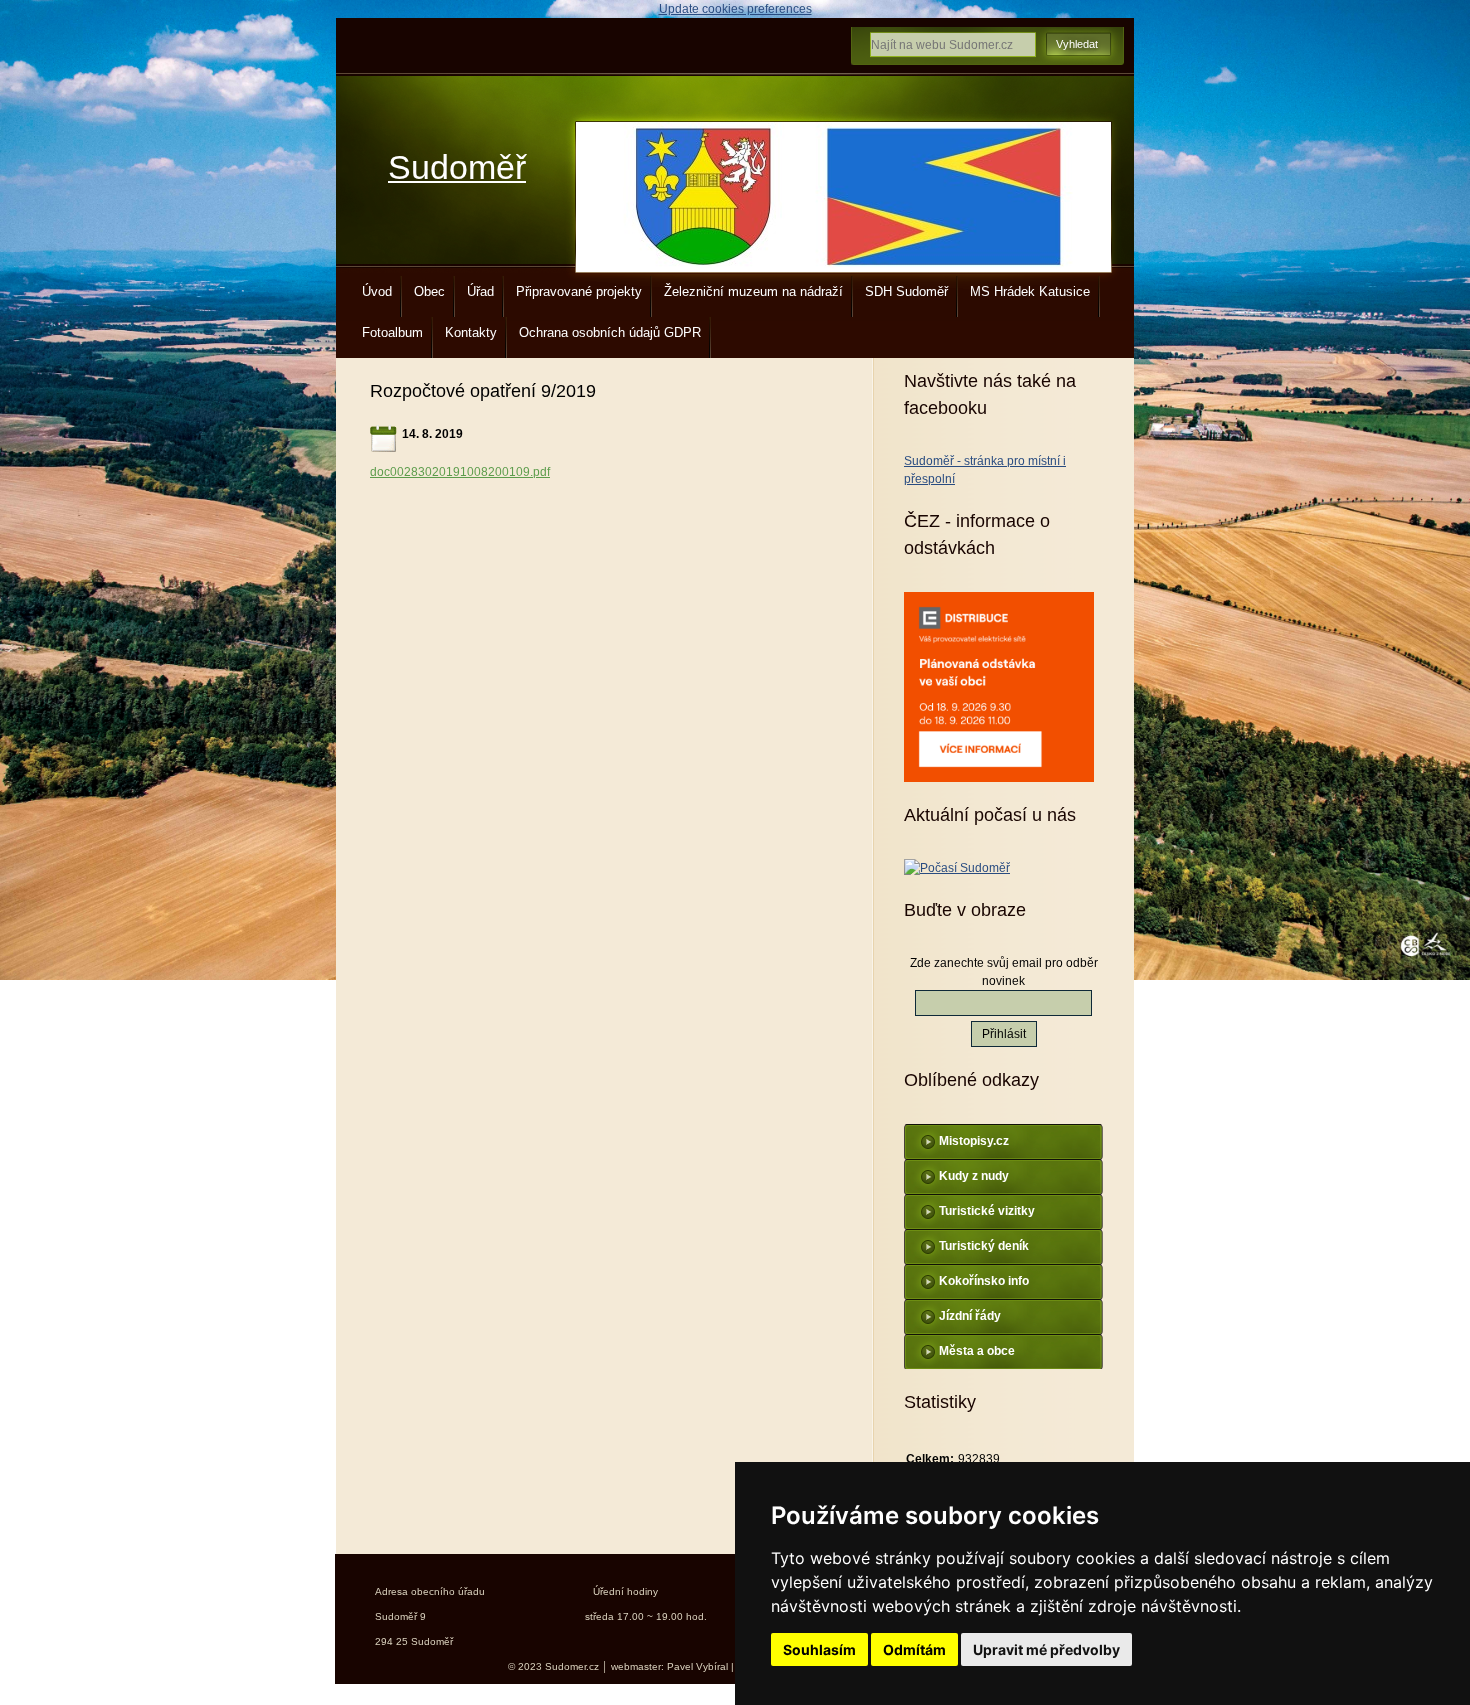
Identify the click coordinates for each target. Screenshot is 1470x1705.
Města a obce (977, 1351)
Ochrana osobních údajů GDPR (610, 332)
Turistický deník (984, 1246)
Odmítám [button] (914, 1649)
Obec (429, 291)
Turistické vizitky (987, 1211)
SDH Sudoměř (906, 291)
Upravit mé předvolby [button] (1046, 1649)
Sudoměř (457, 167)
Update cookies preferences (735, 9)
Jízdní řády (970, 1316)
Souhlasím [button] (819, 1649)
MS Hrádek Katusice (1030, 291)
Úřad (480, 291)
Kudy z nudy (974, 1176)
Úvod (377, 291)
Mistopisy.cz (974, 1141)
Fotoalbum (392, 332)
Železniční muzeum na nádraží (753, 291)
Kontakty (471, 332)
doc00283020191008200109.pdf (460, 472)
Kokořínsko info (984, 1281)
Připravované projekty (579, 291)
